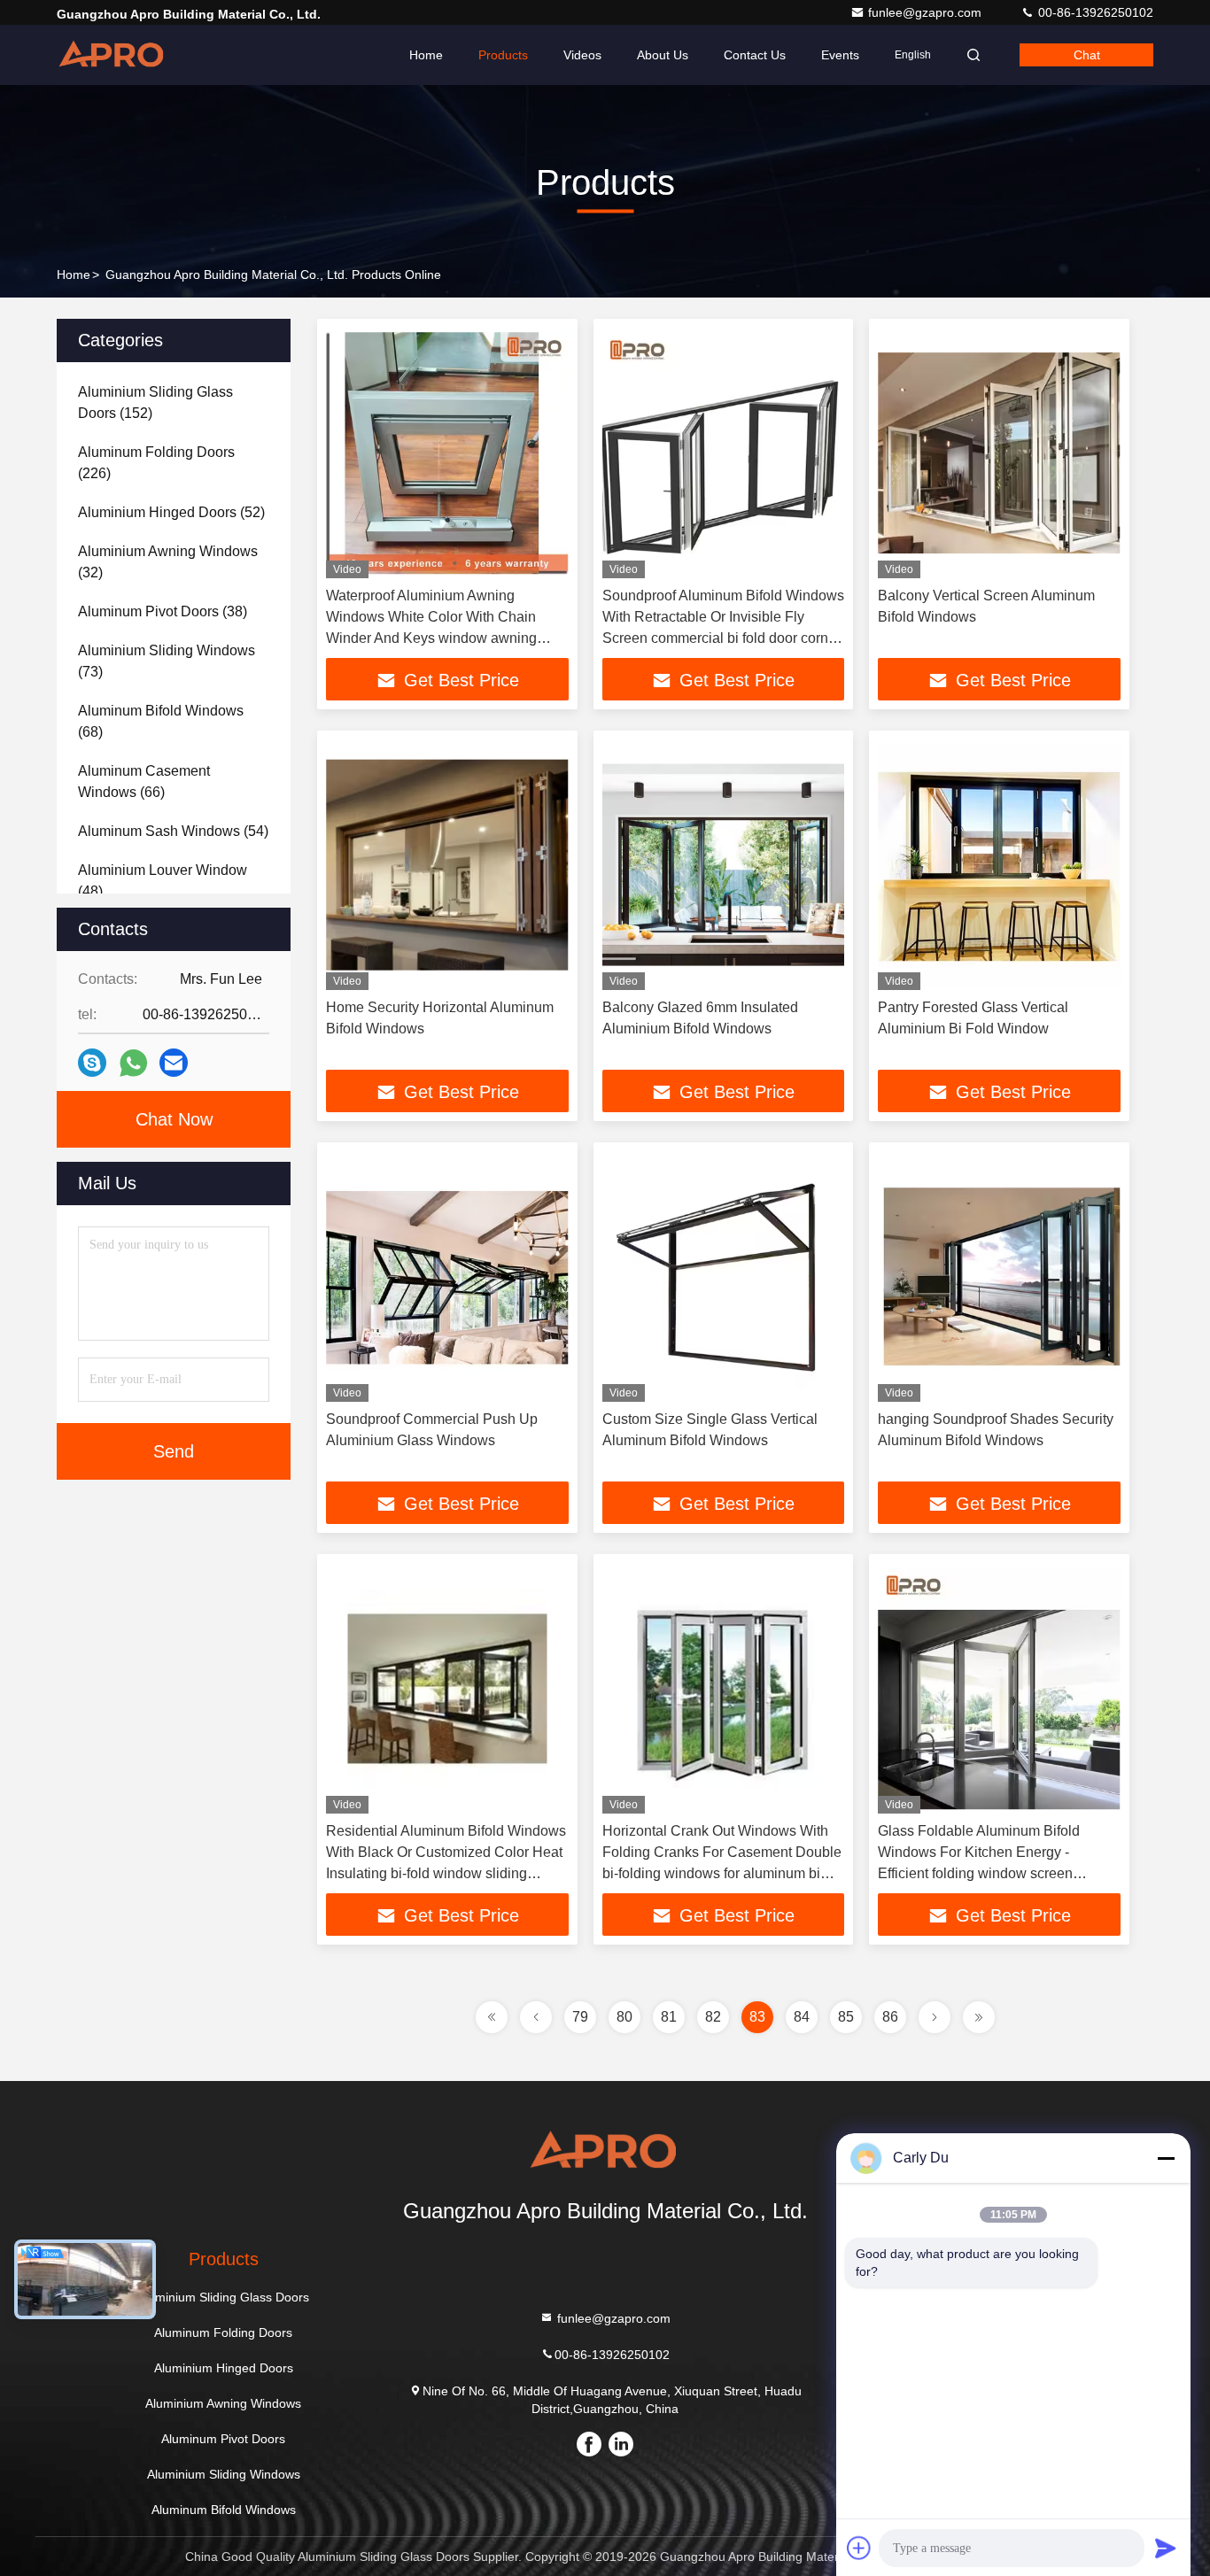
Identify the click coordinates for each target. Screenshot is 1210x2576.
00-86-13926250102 (1094, 12)
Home (426, 55)
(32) (168, 562)
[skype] (92, 1063)
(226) (156, 463)
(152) (155, 402)
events (840, 55)
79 (580, 2017)
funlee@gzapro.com (927, 12)
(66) (144, 781)
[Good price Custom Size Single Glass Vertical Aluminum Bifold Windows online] (724, 1276)
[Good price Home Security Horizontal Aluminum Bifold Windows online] (447, 865)
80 (624, 2017)
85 (846, 2017)
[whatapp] (133, 1063)
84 (802, 2017)
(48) (163, 881)
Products (503, 55)
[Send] (1166, 2548)
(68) (161, 721)
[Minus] (1166, 2158)
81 (669, 2017)
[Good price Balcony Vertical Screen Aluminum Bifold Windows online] (999, 453)
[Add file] (859, 2548)
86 (890, 2017)
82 (713, 2017)
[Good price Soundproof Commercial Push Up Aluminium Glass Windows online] (447, 1276)
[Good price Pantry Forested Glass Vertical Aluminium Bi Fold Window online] (999, 865)
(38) (163, 611)
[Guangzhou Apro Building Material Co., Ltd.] (112, 55)
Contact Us (755, 55)
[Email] (174, 1063)
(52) (171, 512)
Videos (582, 55)
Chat (1087, 55)
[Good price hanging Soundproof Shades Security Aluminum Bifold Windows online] (999, 1276)
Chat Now (174, 1119)
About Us (663, 55)
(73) (167, 661)
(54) (173, 831)
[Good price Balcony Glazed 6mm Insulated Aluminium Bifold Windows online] (724, 865)
